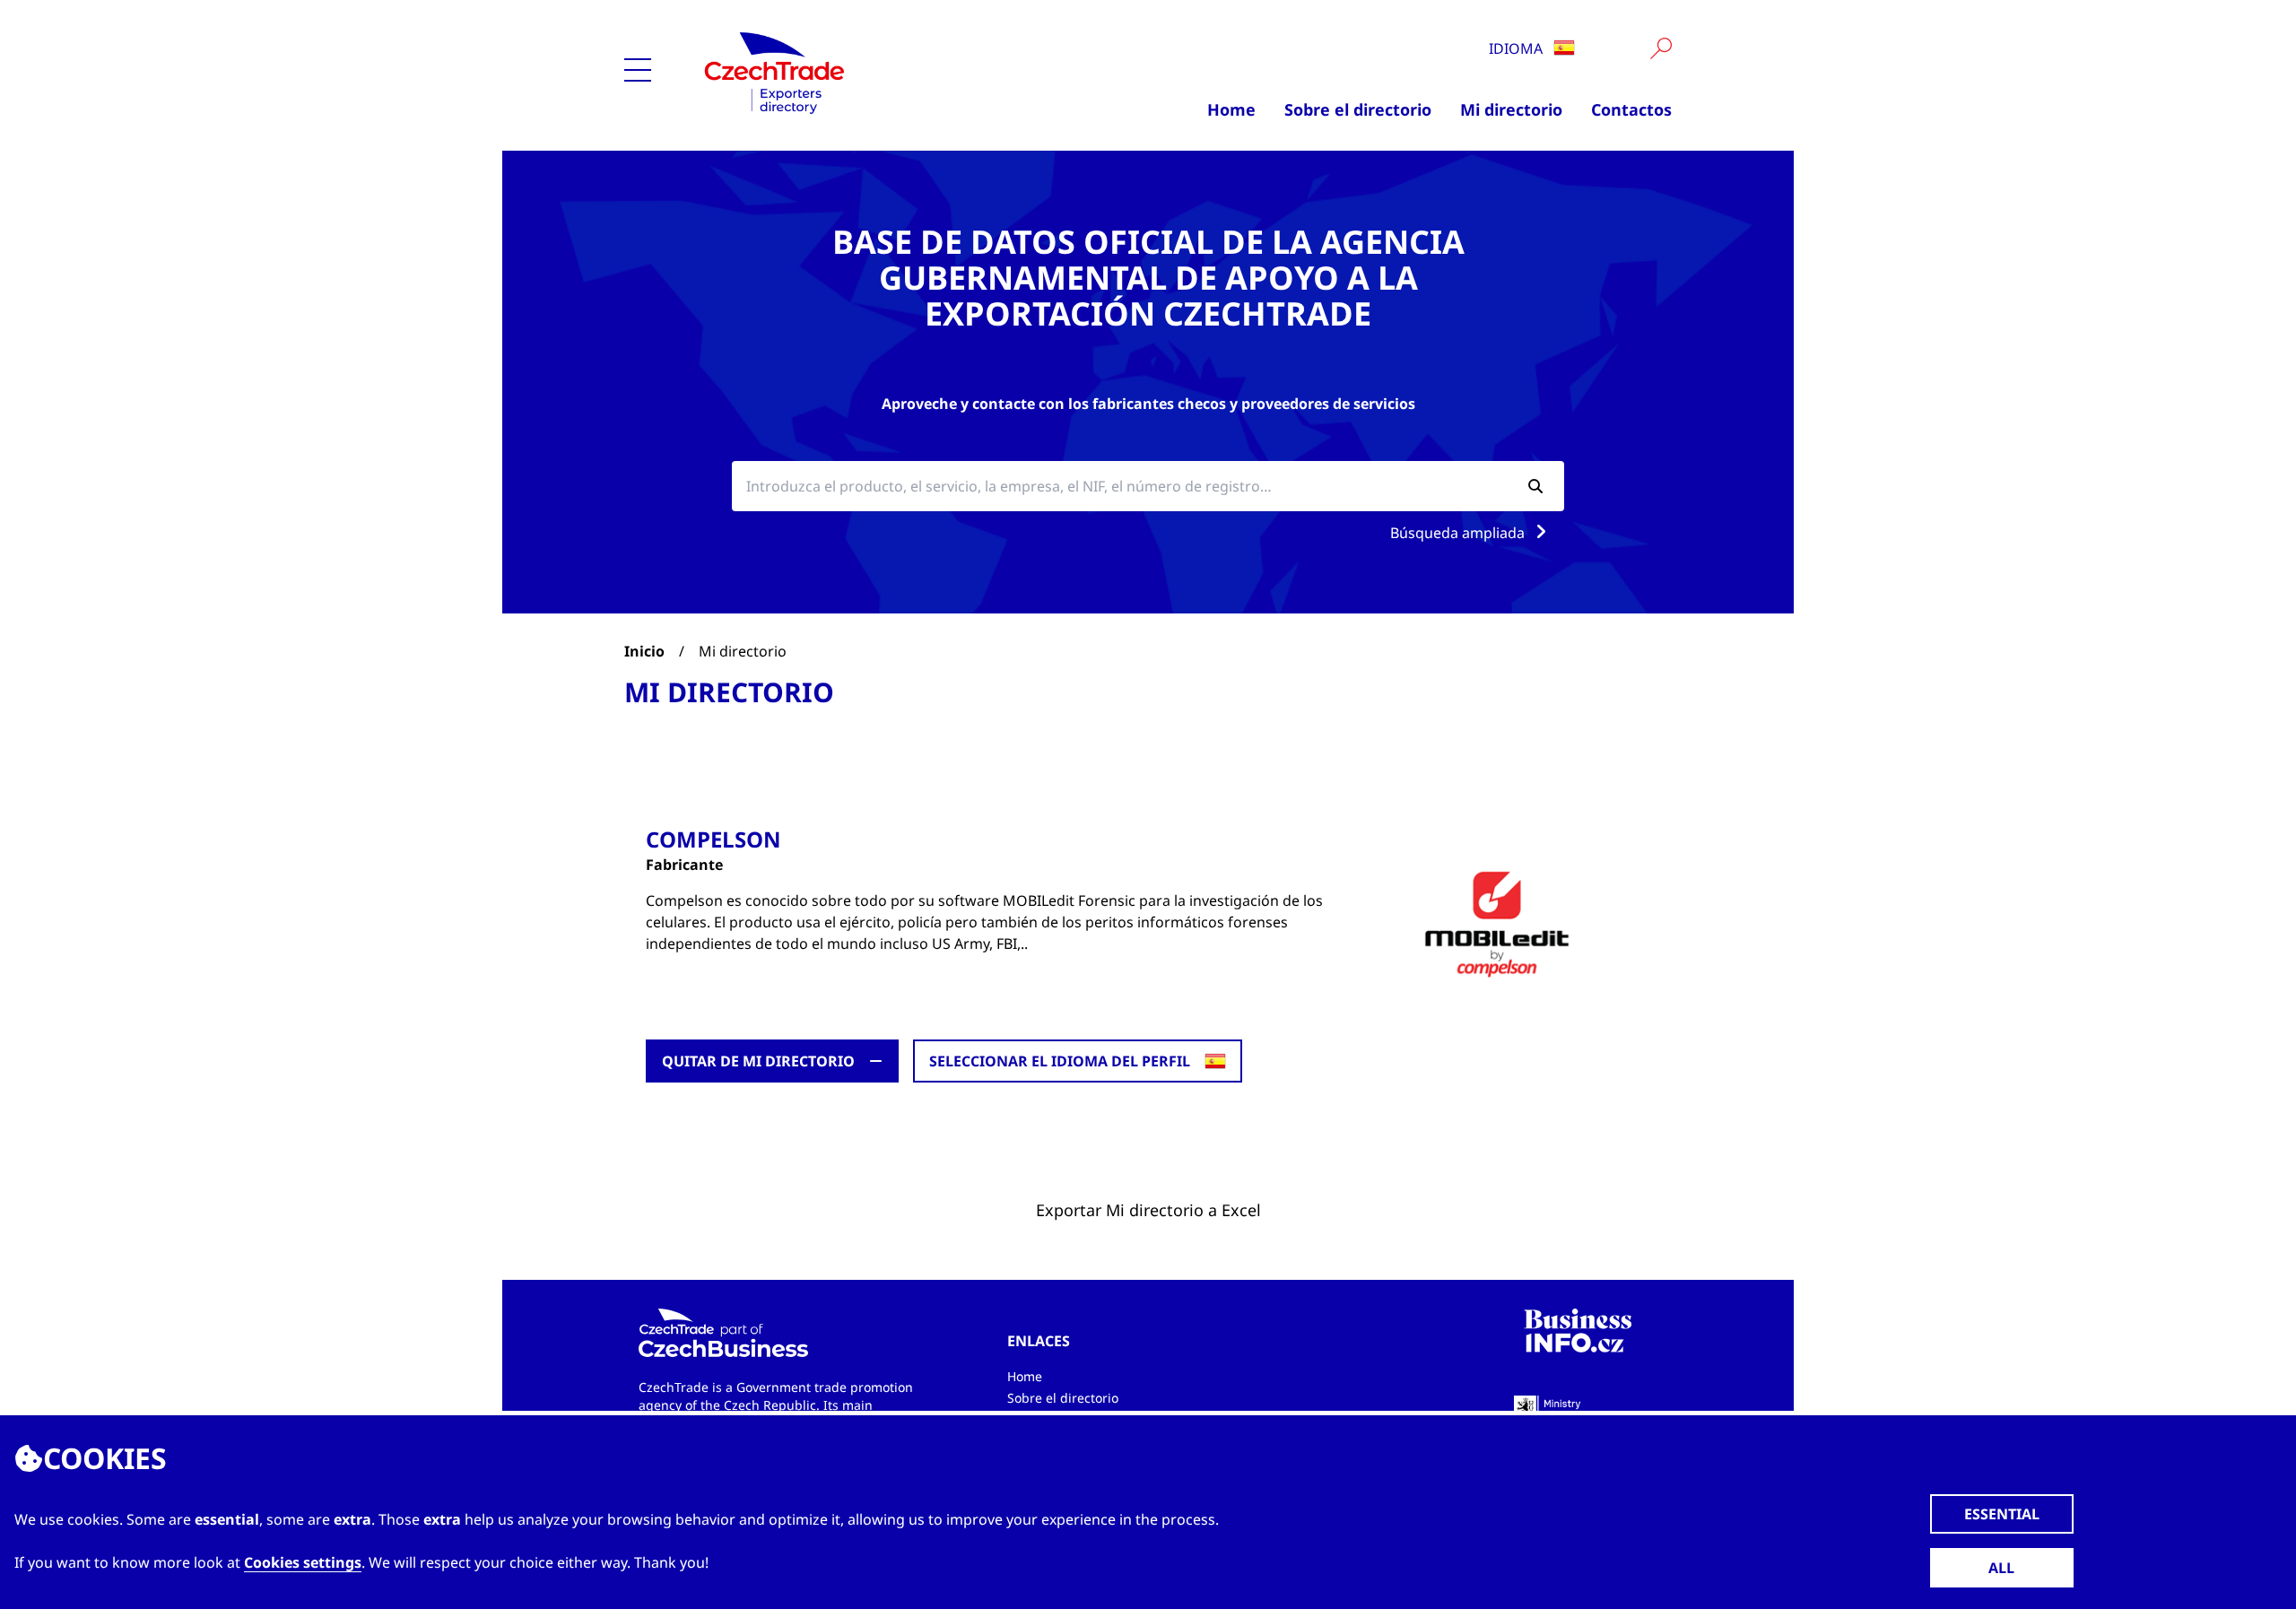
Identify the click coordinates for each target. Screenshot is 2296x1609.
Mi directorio (1511, 109)
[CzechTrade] (857, 72)
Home (1231, 109)
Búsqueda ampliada (1459, 533)
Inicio (644, 651)
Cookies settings (303, 1562)
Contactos (1631, 109)
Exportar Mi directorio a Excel (1148, 1210)
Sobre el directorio (1358, 109)
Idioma (1518, 48)
